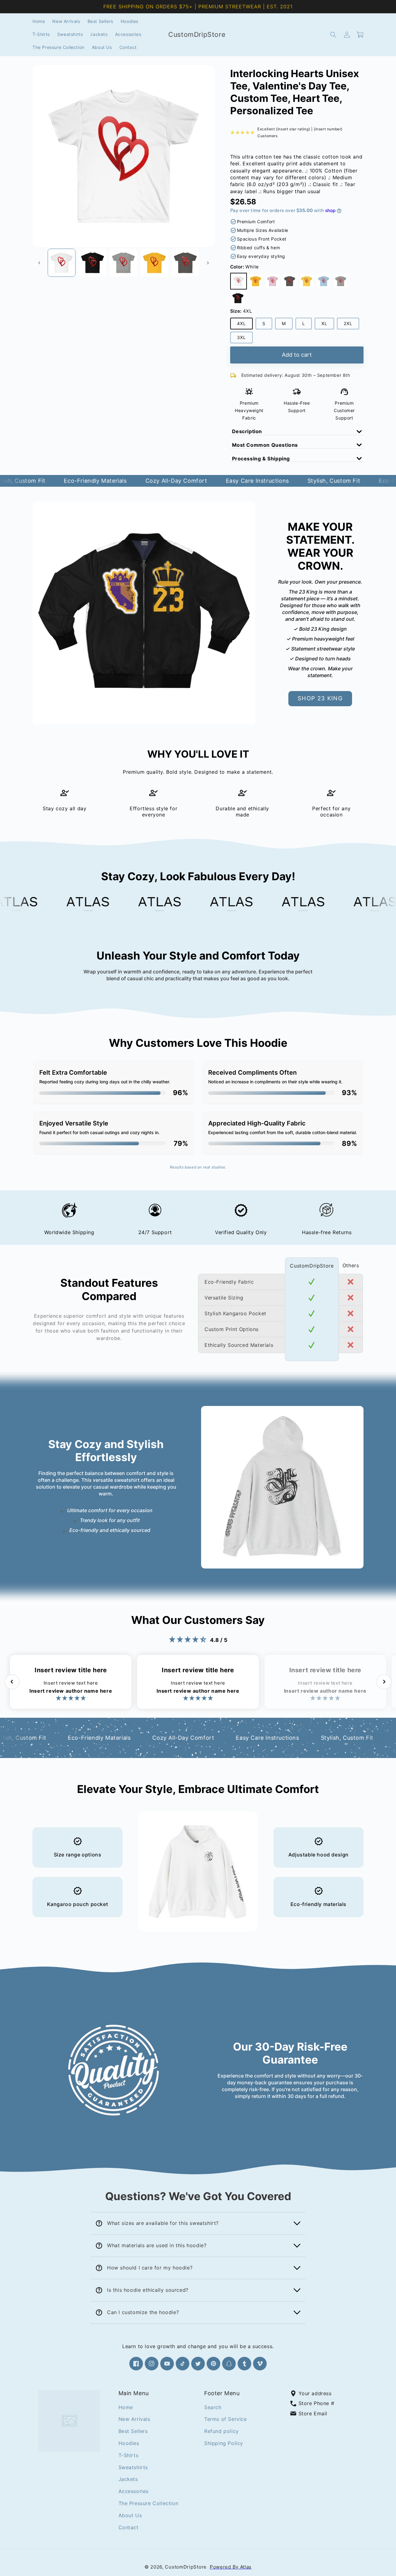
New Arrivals (134, 2419)
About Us (130, 2515)
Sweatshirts (133, 2467)
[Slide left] (39, 263)
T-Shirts (129, 2455)
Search (213, 2407)
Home (126, 2407)
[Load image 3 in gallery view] (123, 263)
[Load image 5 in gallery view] (185, 263)
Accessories (134, 2491)
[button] (333, 35)
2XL (351, 325)
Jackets (128, 2479)
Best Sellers (133, 2431)
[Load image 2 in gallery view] (93, 263)
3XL (245, 339)
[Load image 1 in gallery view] (62, 263)
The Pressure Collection (148, 2503)
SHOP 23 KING (320, 698)
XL (328, 325)
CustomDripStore (186, 2567)
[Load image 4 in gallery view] (154, 263)
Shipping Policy (224, 2443)
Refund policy (222, 2431)
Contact (129, 2527)
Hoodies (129, 2443)
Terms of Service (226, 2419)
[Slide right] (208, 263)
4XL (245, 325)
